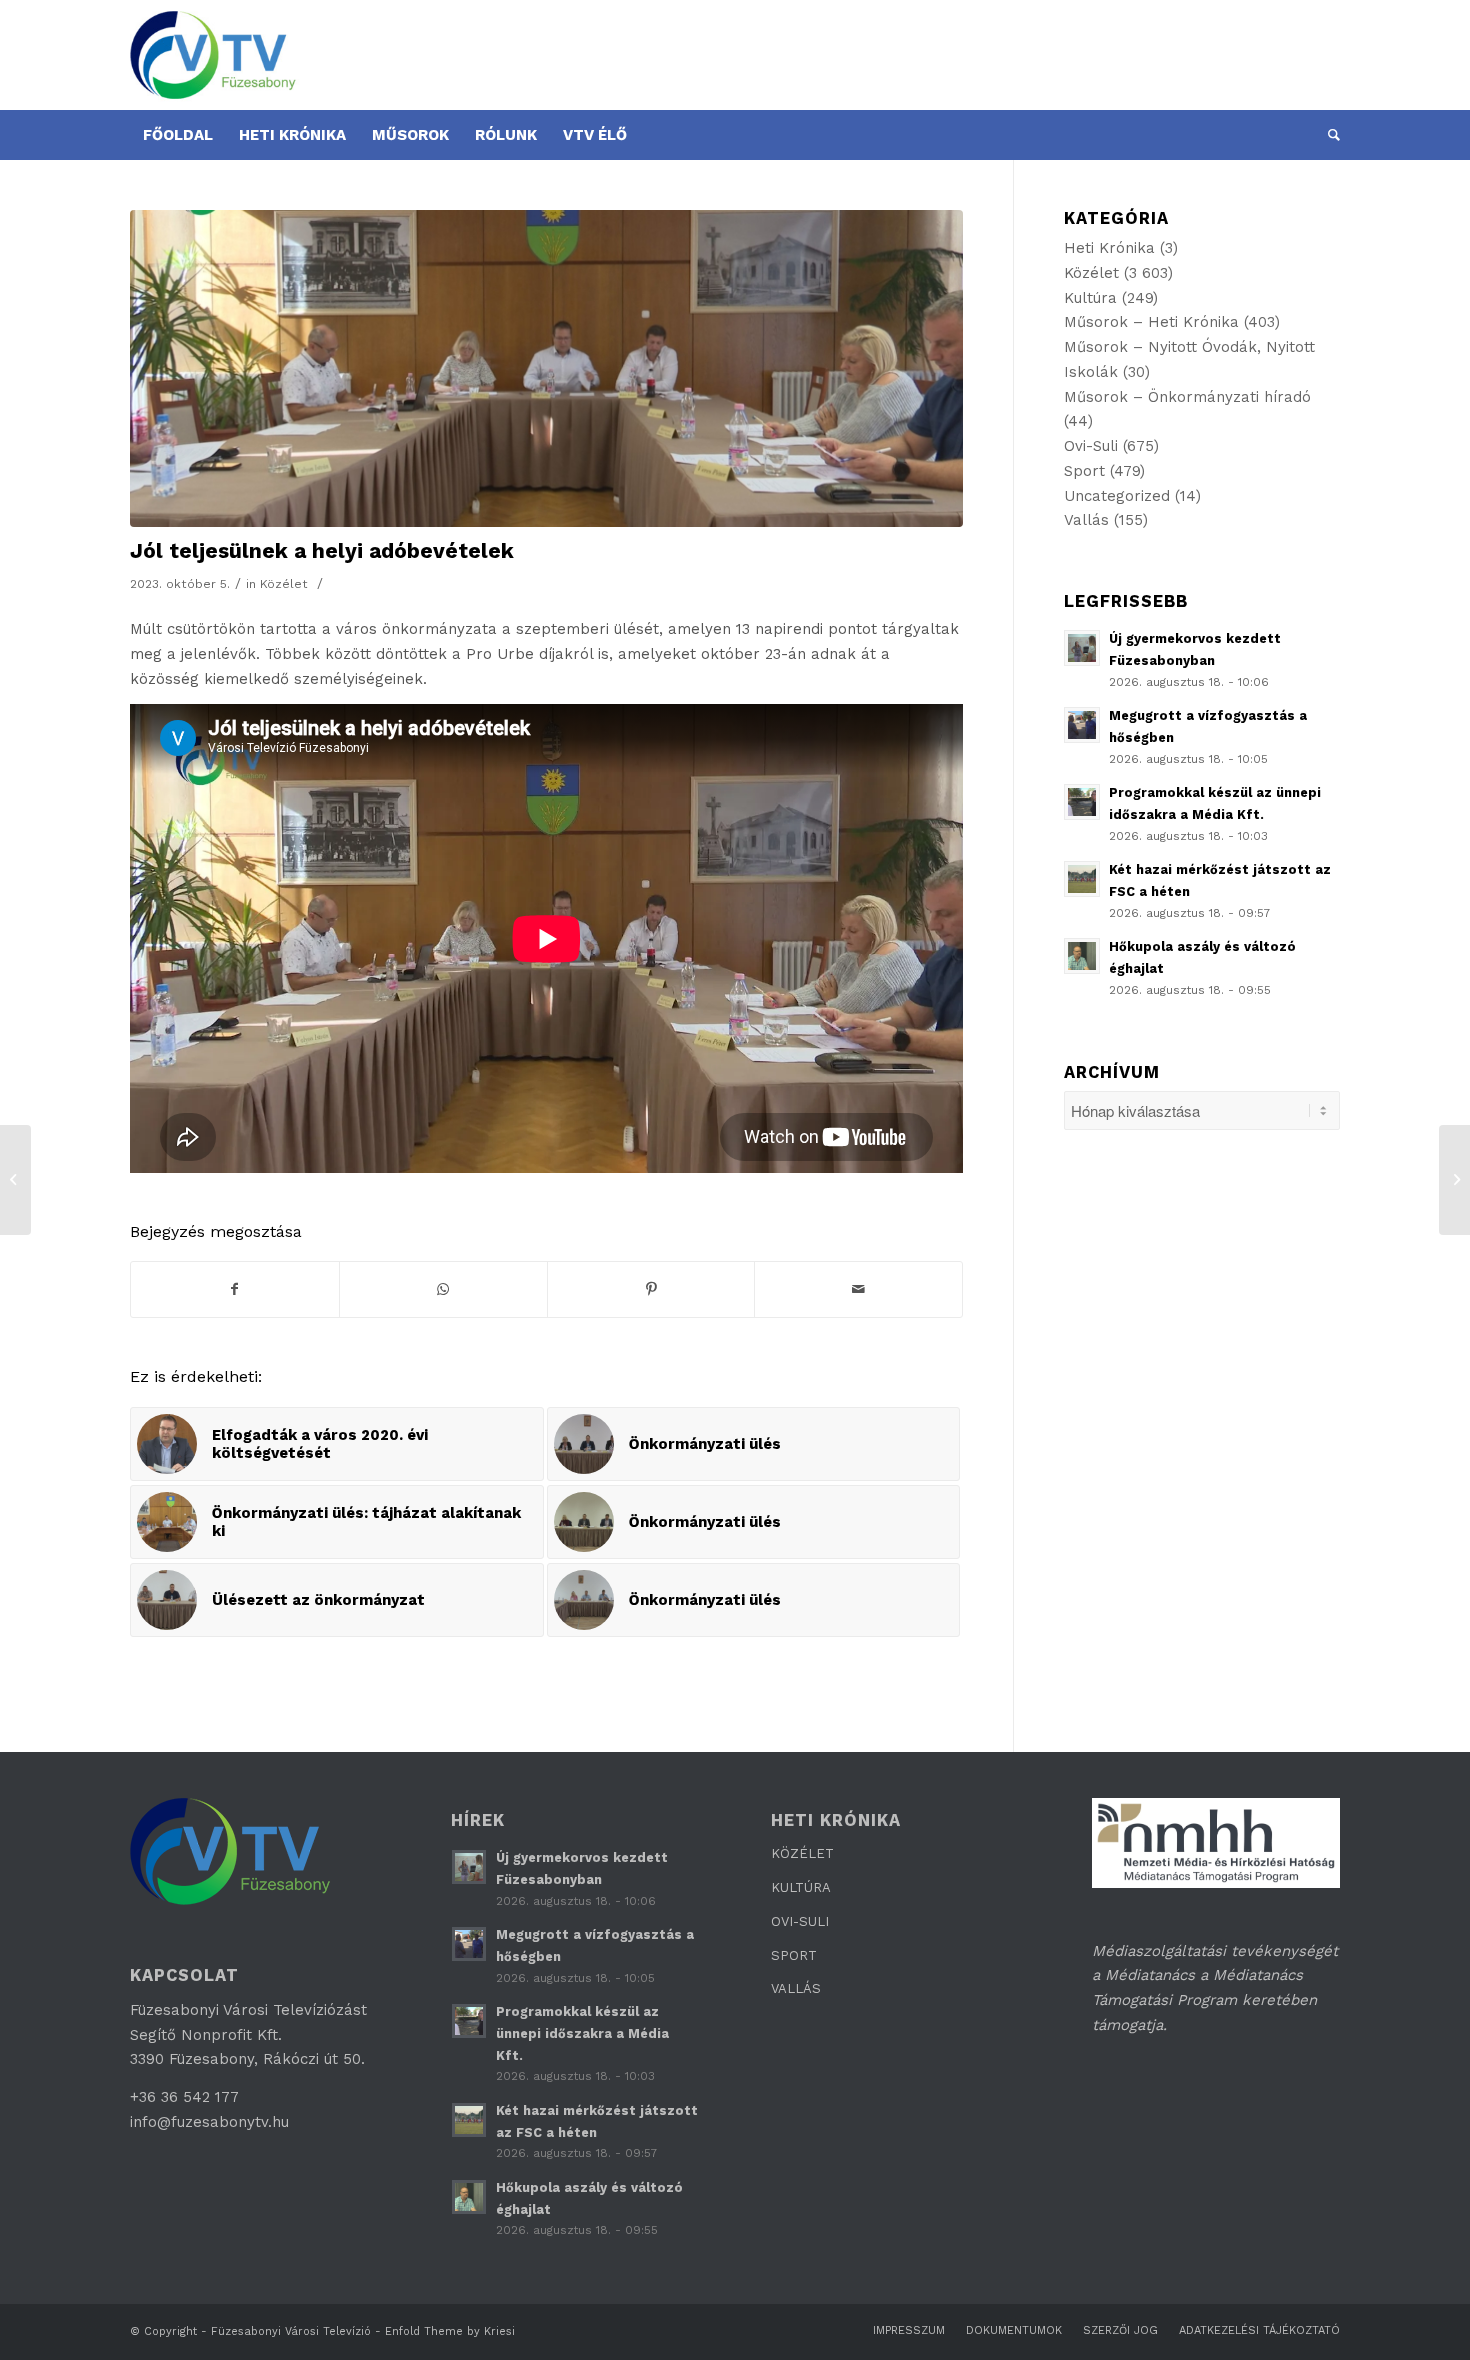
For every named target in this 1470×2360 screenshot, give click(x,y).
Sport (1084, 471)
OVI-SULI (800, 1921)
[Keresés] (1327, 135)
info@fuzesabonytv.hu (209, 2122)
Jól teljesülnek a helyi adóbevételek (322, 550)
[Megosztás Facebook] (235, 1289)
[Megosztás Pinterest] (651, 1289)
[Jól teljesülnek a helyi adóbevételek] (546, 368)
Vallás (1086, 520)
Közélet (284, 584)
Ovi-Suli (1091, 446)
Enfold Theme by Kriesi (450, 2331)
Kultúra (1090, 298)
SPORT (794, 1955)
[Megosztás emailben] (858, 1289)
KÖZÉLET (802, 1853)
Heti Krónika (1109, 248)
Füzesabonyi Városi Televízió (291, 2331)
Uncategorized (1117, 496)
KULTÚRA (801, 1887)
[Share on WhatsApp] (443, 1289)
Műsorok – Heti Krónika (1151, 322)
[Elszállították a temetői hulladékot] (15, 1180)
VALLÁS (796, 1988)
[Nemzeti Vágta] (1454, 1180)
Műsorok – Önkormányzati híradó (1187, 397)
